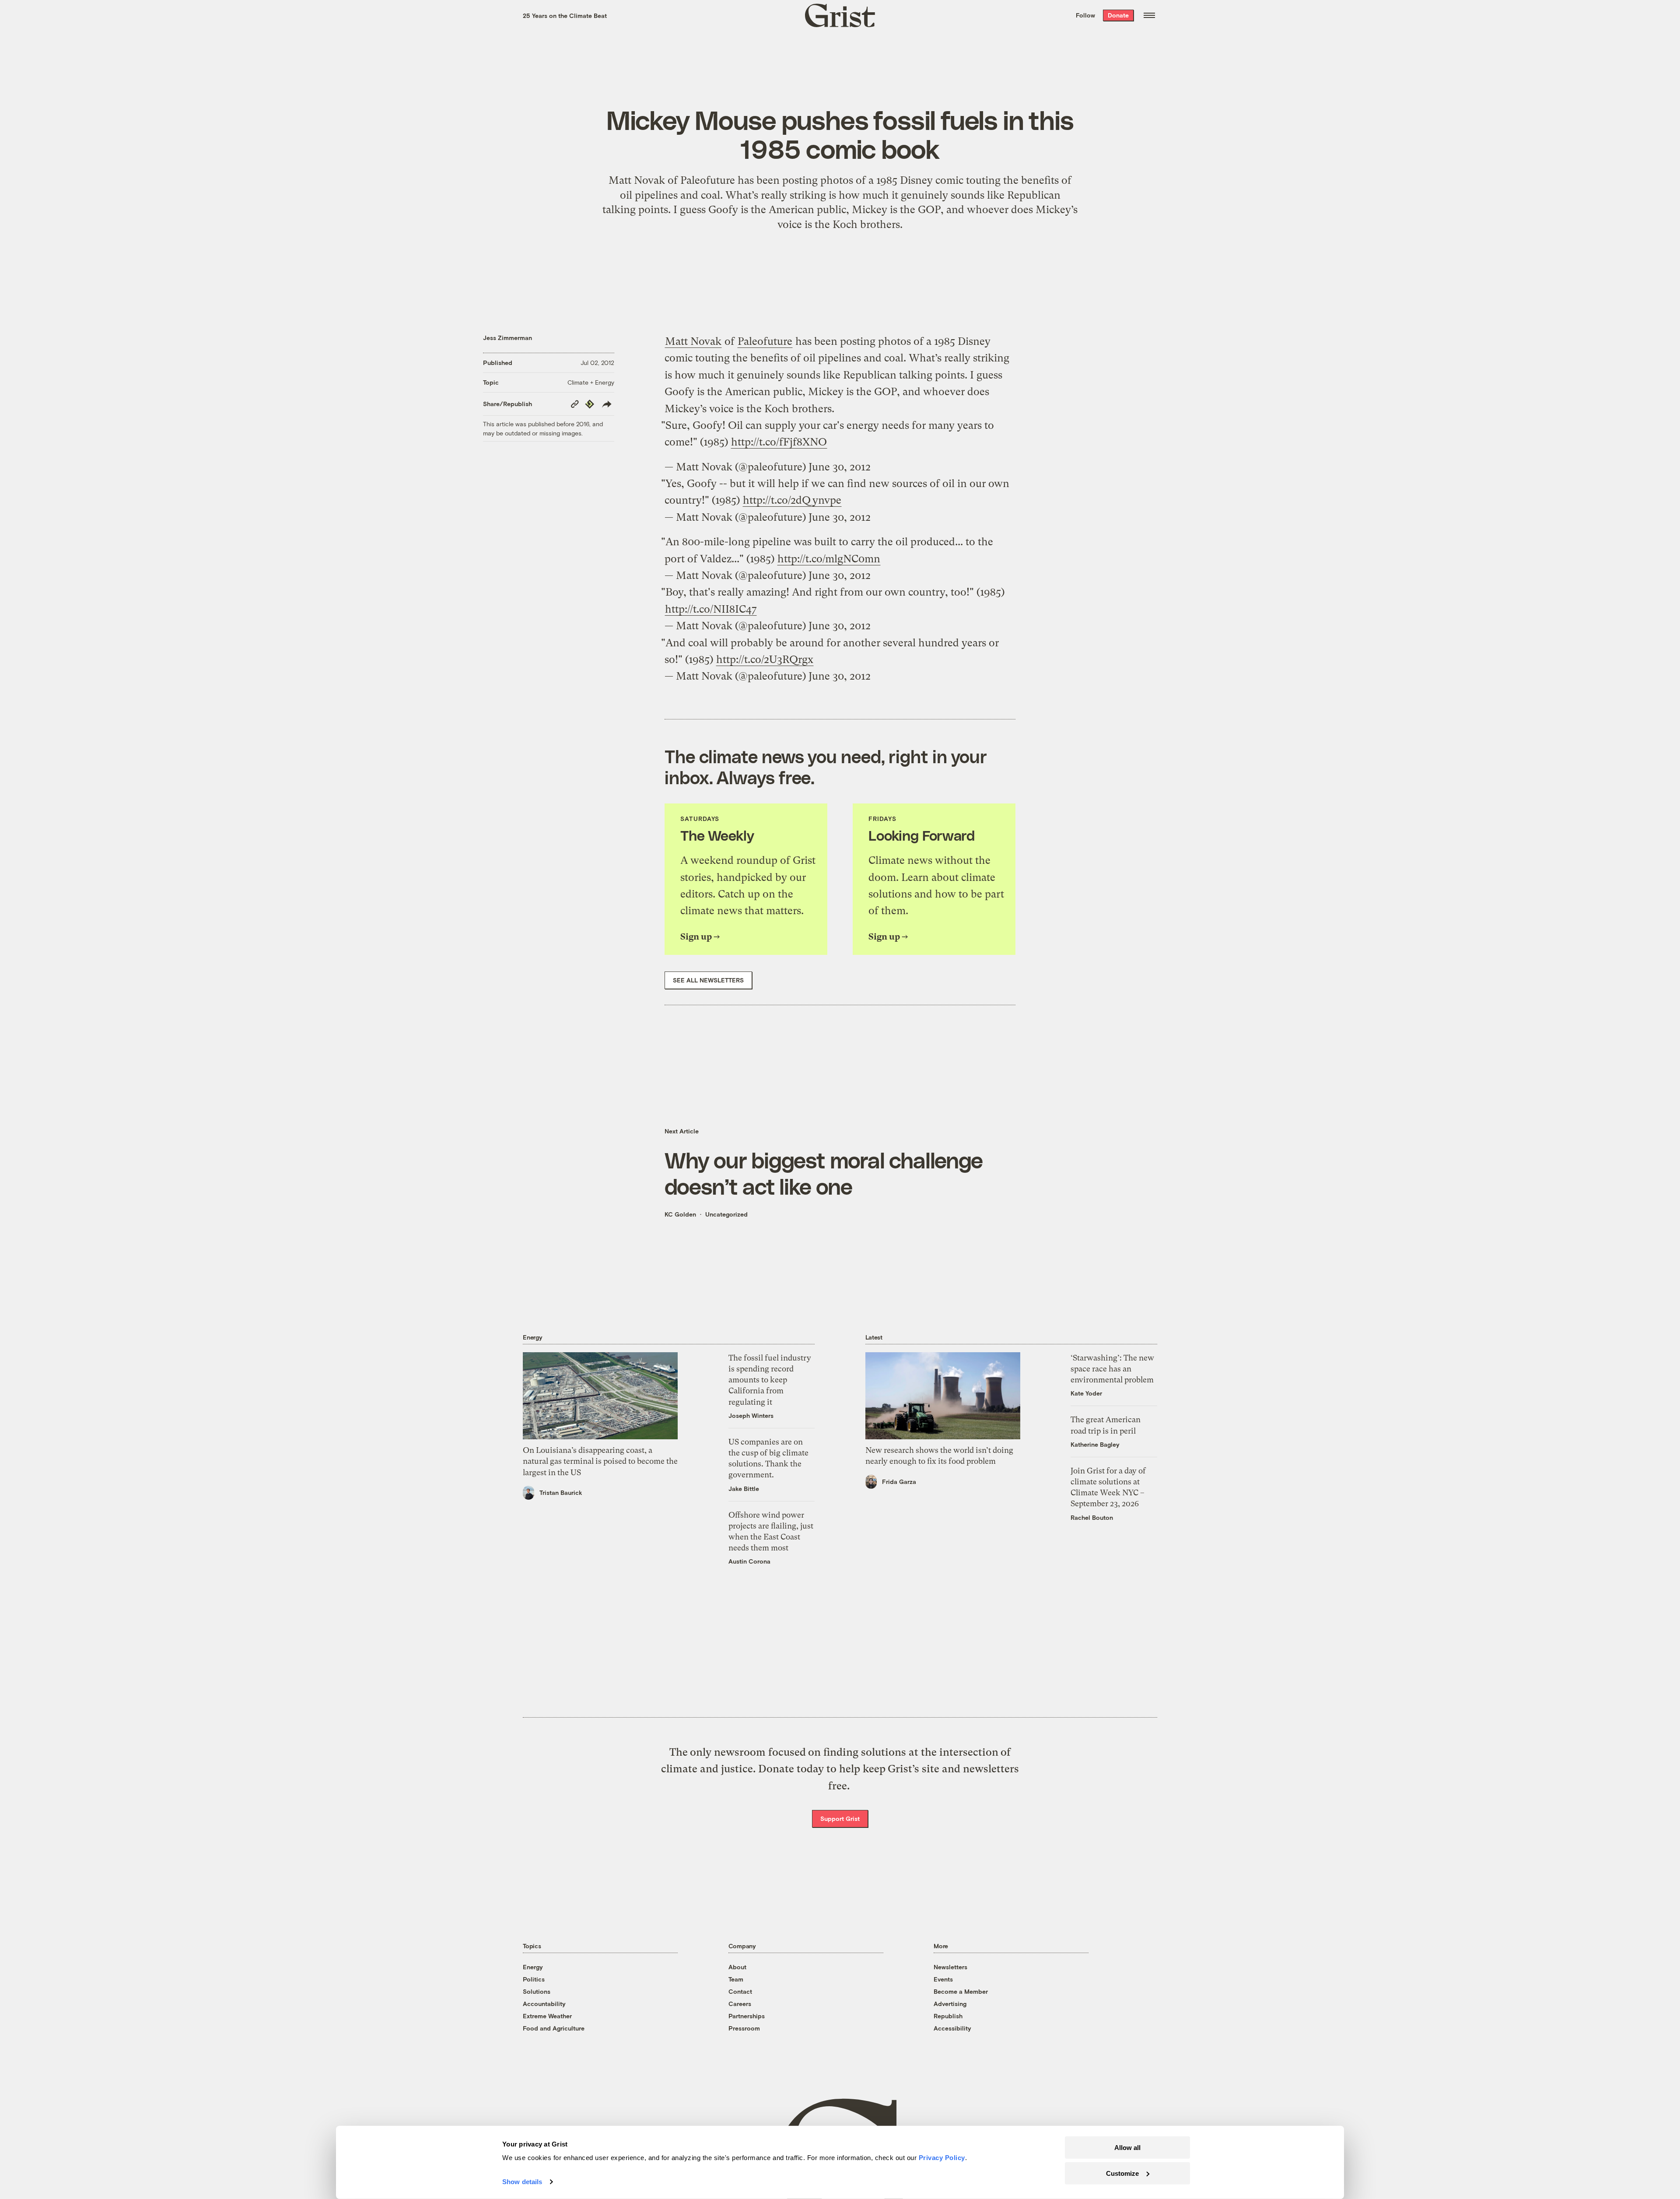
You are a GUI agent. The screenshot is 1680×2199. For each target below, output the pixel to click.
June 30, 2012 (840, 467)
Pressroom (744, 2028)
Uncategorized (726, 1214)
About (737, 1967)
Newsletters (950, 1967)
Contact (740, 1991)
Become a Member (961, 1991)
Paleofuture (765, 341)
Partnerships (747, 2016)
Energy (533, 1967)
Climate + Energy (591, 382)
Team (736, 1979)
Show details (522, 2182)
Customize (1122, 2173)
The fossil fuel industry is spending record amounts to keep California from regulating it (770, 1380)
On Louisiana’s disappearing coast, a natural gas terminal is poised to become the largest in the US (600, 1461)
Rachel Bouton (1092, 1517)
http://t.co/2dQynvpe (792, 500)
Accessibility (952, 2028)
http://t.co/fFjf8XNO (779, 442)
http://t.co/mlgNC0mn (829, 559)
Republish (948, 2016)
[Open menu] (1149, 15)
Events (943, 1979)
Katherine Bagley (1095, 1444)
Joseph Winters (751, 1415)
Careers (740, 2004)
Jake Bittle (744, 1489)
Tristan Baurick (561, 1492)
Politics (534, 1979)
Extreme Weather (547, 2016)
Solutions (537, 1991)
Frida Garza (899, 1482)
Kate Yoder (1086, 1393)
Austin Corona (749, 1561)
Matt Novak (693, 341)
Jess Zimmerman (507, 338)
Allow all (1127, 2148)
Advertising (950, 2004)
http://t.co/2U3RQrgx (765, 659)
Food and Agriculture (554, 2028)
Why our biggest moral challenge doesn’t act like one (824, 1173)
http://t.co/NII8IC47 (711, 609)
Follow (1085, 15)
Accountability (544, 2004)
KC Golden (680, 1214)
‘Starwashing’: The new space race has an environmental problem (1112, 1369)
